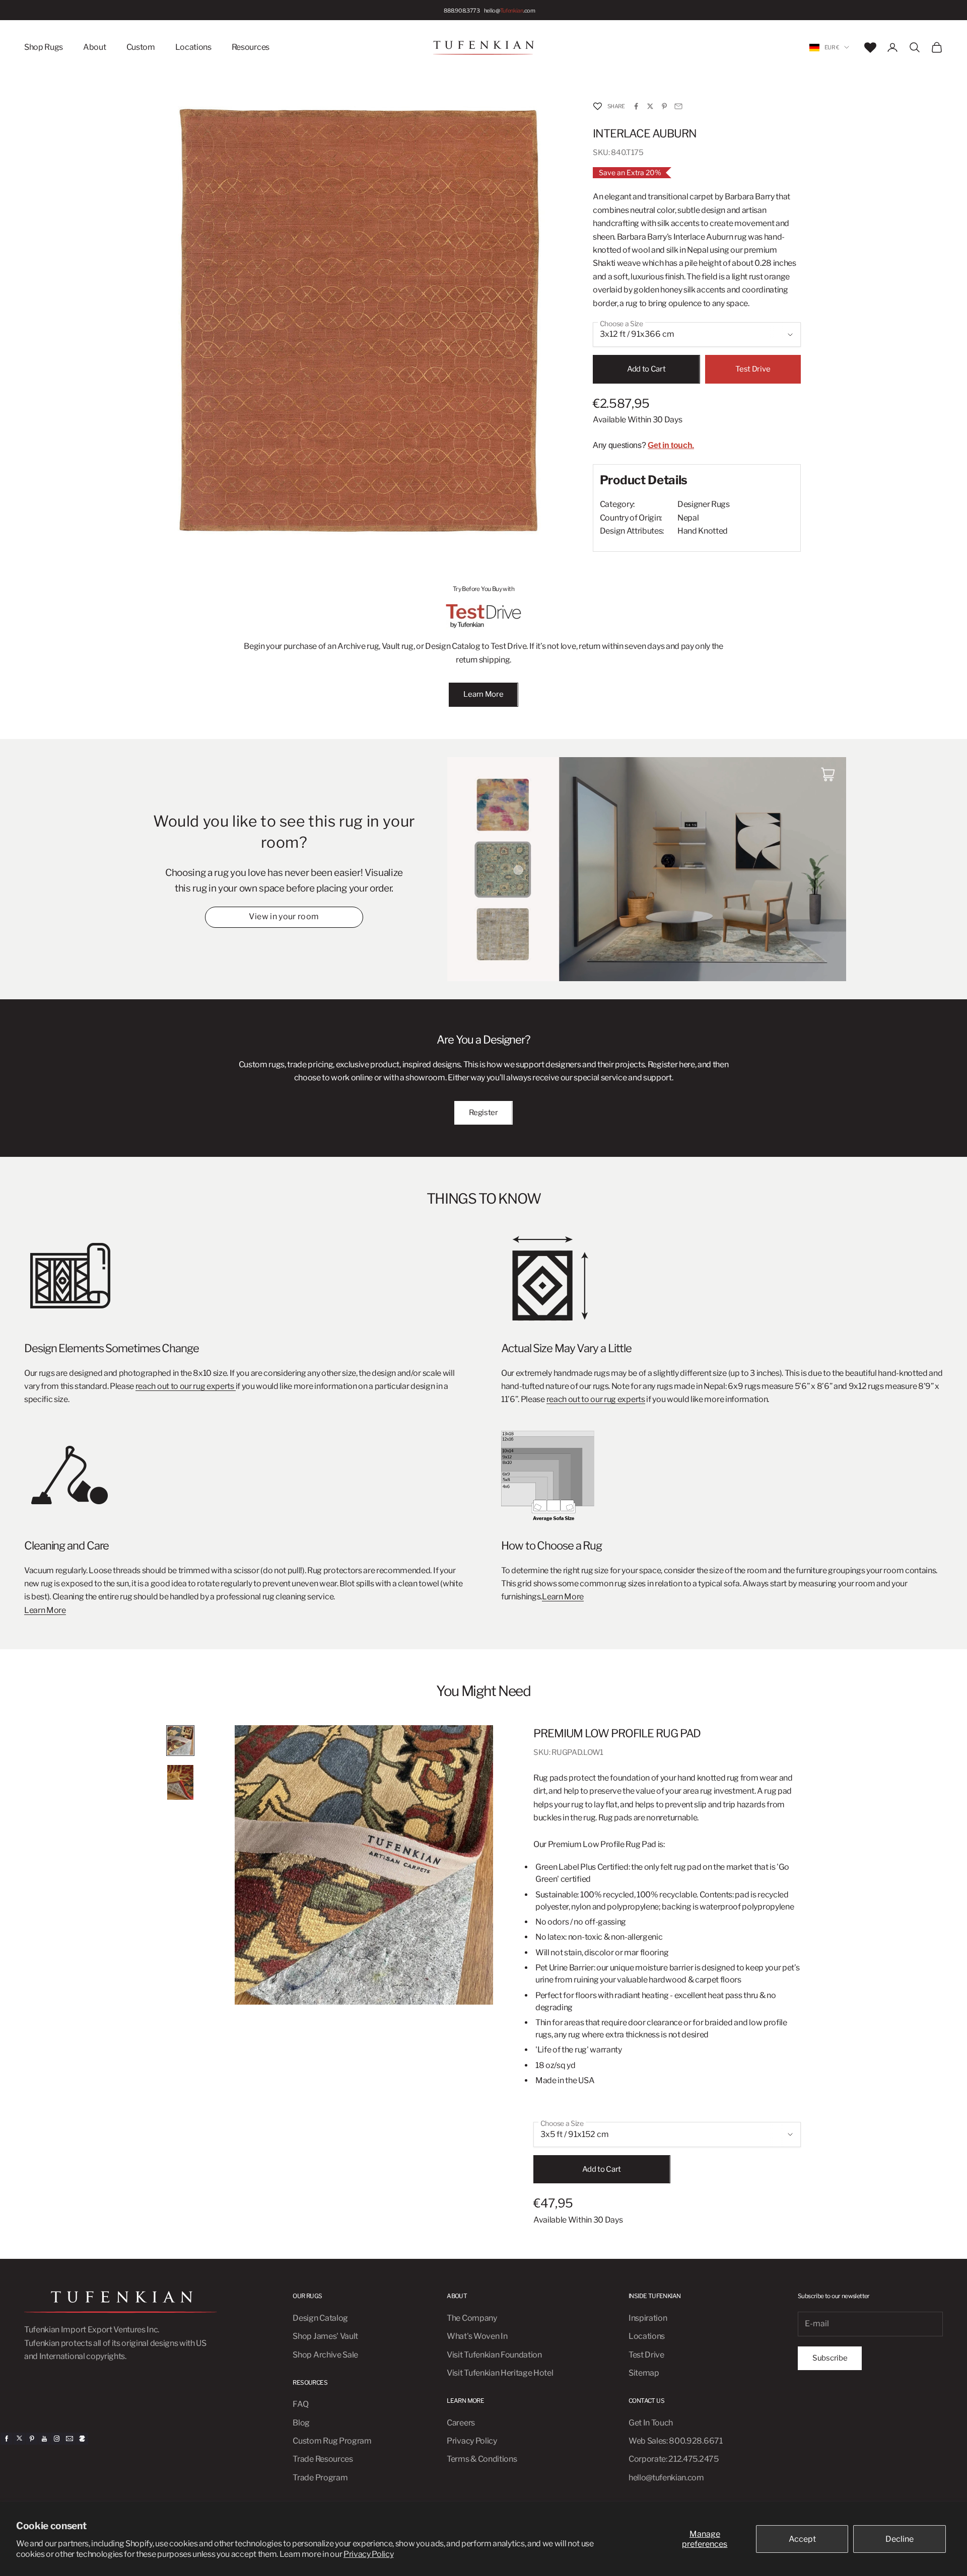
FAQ (300, 2404)
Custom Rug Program (332, 2441)
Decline (900, 2539)
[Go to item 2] (180, 1782)
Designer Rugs (704, 504)
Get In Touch (651, 2423)
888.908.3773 (462, 10)
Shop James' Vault (325, 2336)
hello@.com (510, 10)
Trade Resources (323, 2459)
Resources (251, 47)
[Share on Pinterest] (664, 106)
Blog (301, 2423)
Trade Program (320, 2478)
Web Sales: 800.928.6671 (676, 2441)
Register (483, 1113)
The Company (472, 2318)
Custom (141, 47)
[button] (597, 106)
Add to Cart (646, 369)
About (94, 47)
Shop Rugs (44, 47)
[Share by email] (678, 106)
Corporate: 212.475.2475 (674, 2459)
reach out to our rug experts (186, 1386)
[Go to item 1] (180, 1741)
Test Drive (753, 369)
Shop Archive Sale (325, 2355)
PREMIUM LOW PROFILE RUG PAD (617, 1733)
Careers (461, 2423)
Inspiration (648, 2318)
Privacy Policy (369, 2554)
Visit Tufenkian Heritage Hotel (500, 2373)
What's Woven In (477, 2336)
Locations (193, 47)
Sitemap (644, 2373)
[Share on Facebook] (636, 106)
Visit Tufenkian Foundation (494, 2355)
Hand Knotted (703, 531)
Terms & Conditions (482, 2459)
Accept (802, 2539)
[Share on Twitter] (650, 106)
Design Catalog (320, 2318)
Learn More (483, 694)
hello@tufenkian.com (666, 2478)
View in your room (284, 916)
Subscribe (830, 2358)
